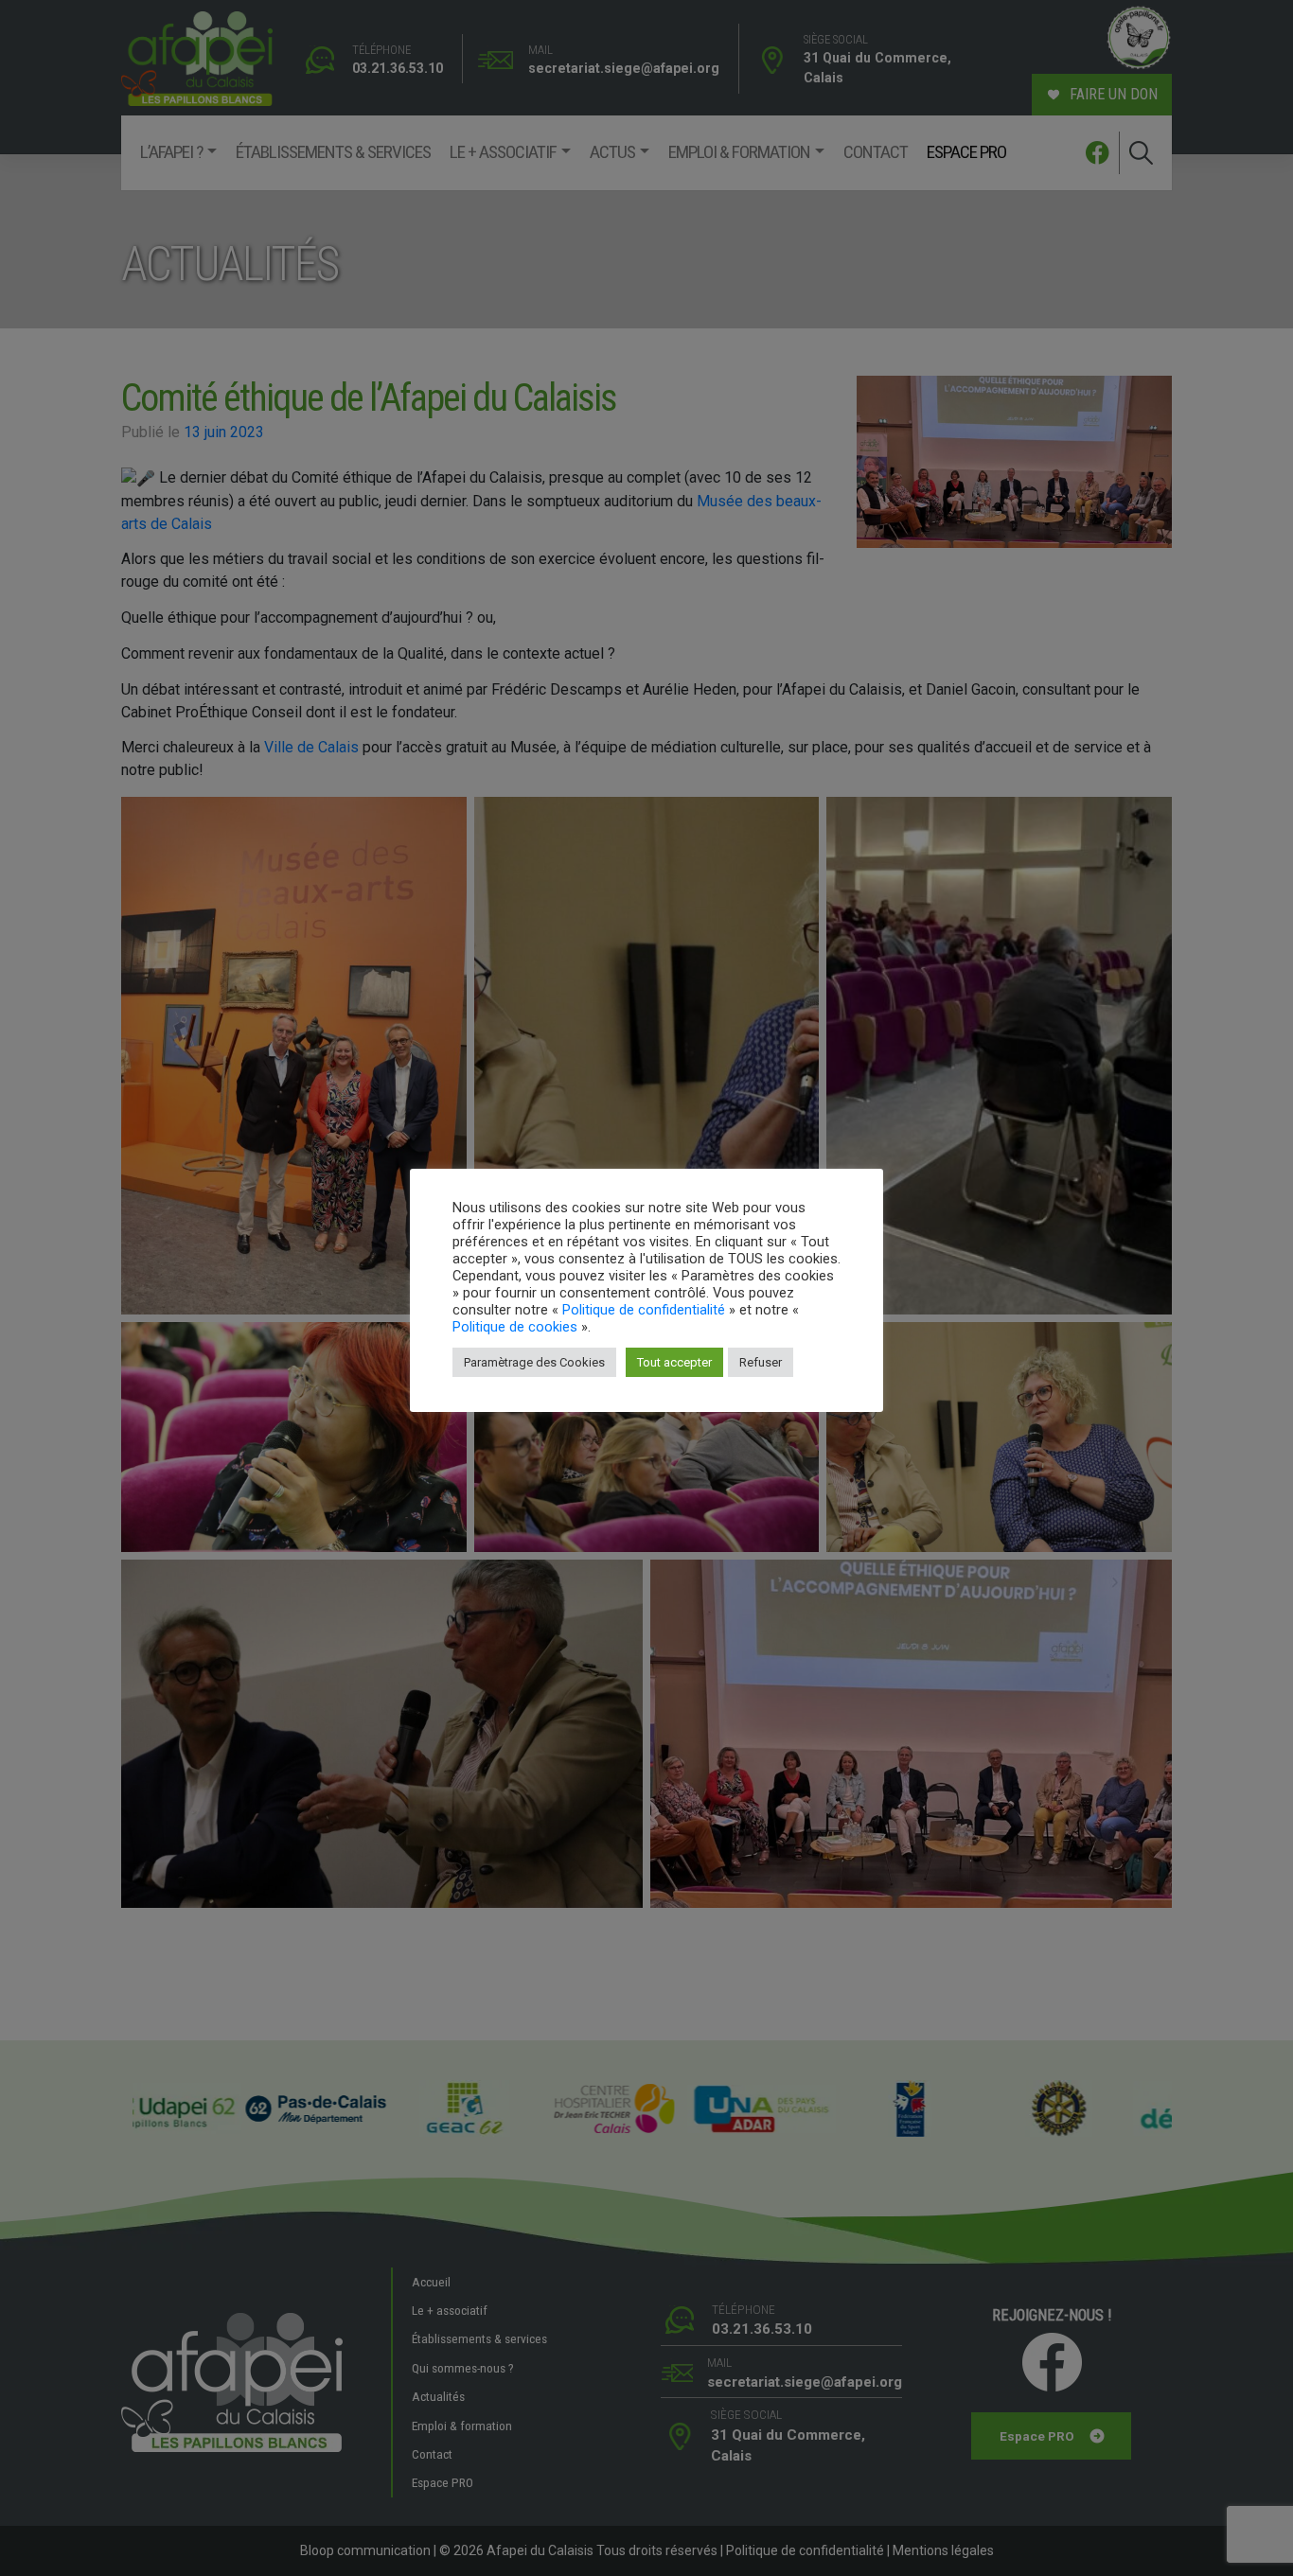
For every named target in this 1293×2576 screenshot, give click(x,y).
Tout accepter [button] (674, 1362)
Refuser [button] (761, 1362)
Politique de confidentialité (644, 1310)
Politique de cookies (515, 1327)
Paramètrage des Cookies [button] (534, 1362)
